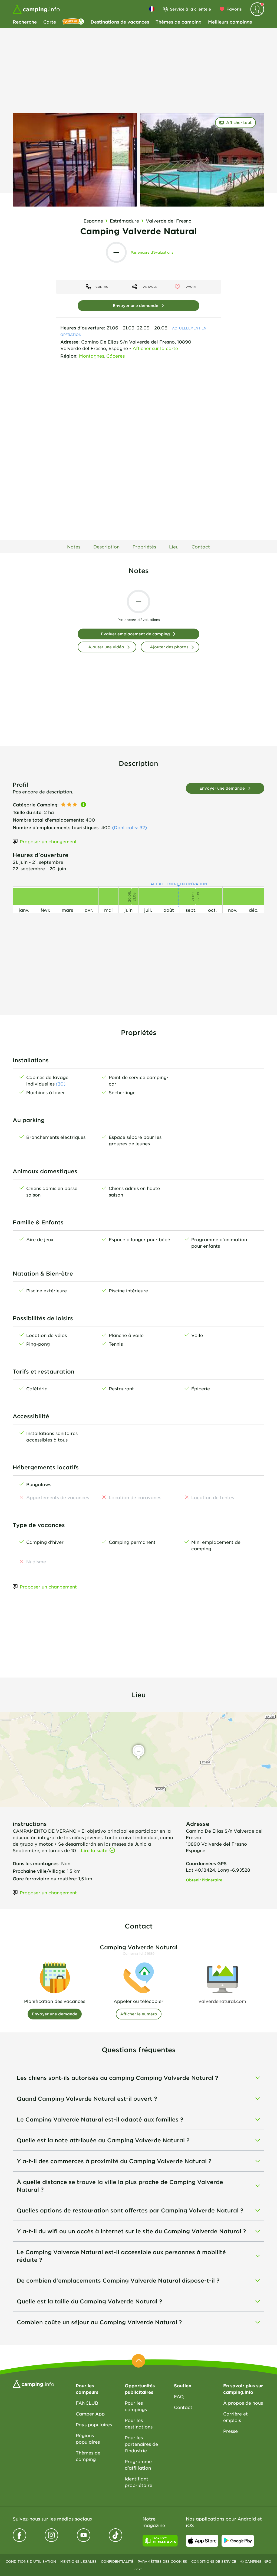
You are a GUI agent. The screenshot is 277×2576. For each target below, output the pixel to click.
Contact (183, 2407)
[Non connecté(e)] (257, 9)
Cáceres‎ (116, 356)
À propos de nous (243, 2403)
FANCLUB (87, 2403)
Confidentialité (117, 2561)
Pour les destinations (139, 2423)
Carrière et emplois (235, 2417)
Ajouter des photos (169, 647)
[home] (33, 2383)
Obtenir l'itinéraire (204, 1880)
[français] (152, 9)
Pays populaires (94, 2424)
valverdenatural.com (222, 2001)
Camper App (90, 2414)
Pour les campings (136, 2406)
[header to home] (36, 9)
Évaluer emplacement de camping (135, 634)
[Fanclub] (73, 22)
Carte (50, 22)
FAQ (179, 2396)
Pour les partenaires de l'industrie (141, 2444)
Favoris (234, 9)
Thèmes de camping (179, 22)
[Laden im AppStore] (202, 2541)
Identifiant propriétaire (138, 2482)
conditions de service (214, 2561)
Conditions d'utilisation (31, 2561)
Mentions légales (78, 2561)
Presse (230, 2431)
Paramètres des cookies (162, 2561)
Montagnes (92, 356)
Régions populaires (88, 2438)
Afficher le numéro (139, 2014)
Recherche (25, 22)
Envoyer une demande (136, 305)
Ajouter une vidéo (106, 647)
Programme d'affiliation (138, 2464)
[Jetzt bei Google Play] (238, 2541)
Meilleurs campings (230, 22)
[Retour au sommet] (138, 2361)
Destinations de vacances (120, 22)
